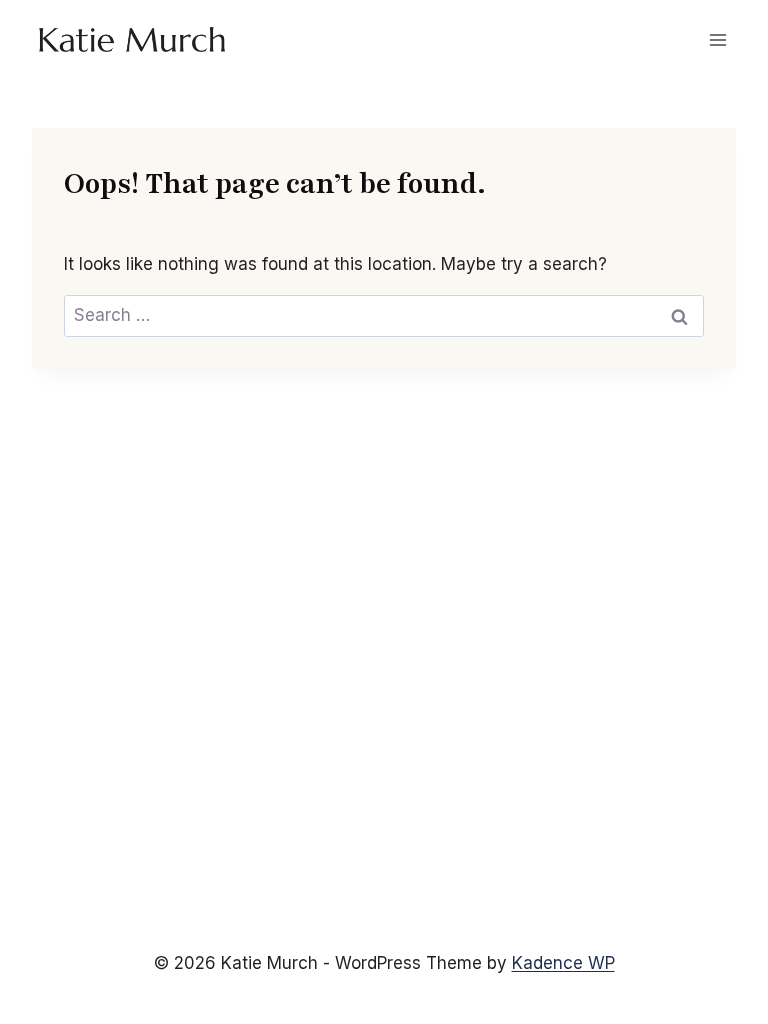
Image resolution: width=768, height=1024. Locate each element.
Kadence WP (563, 963)
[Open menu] (717, 39)
